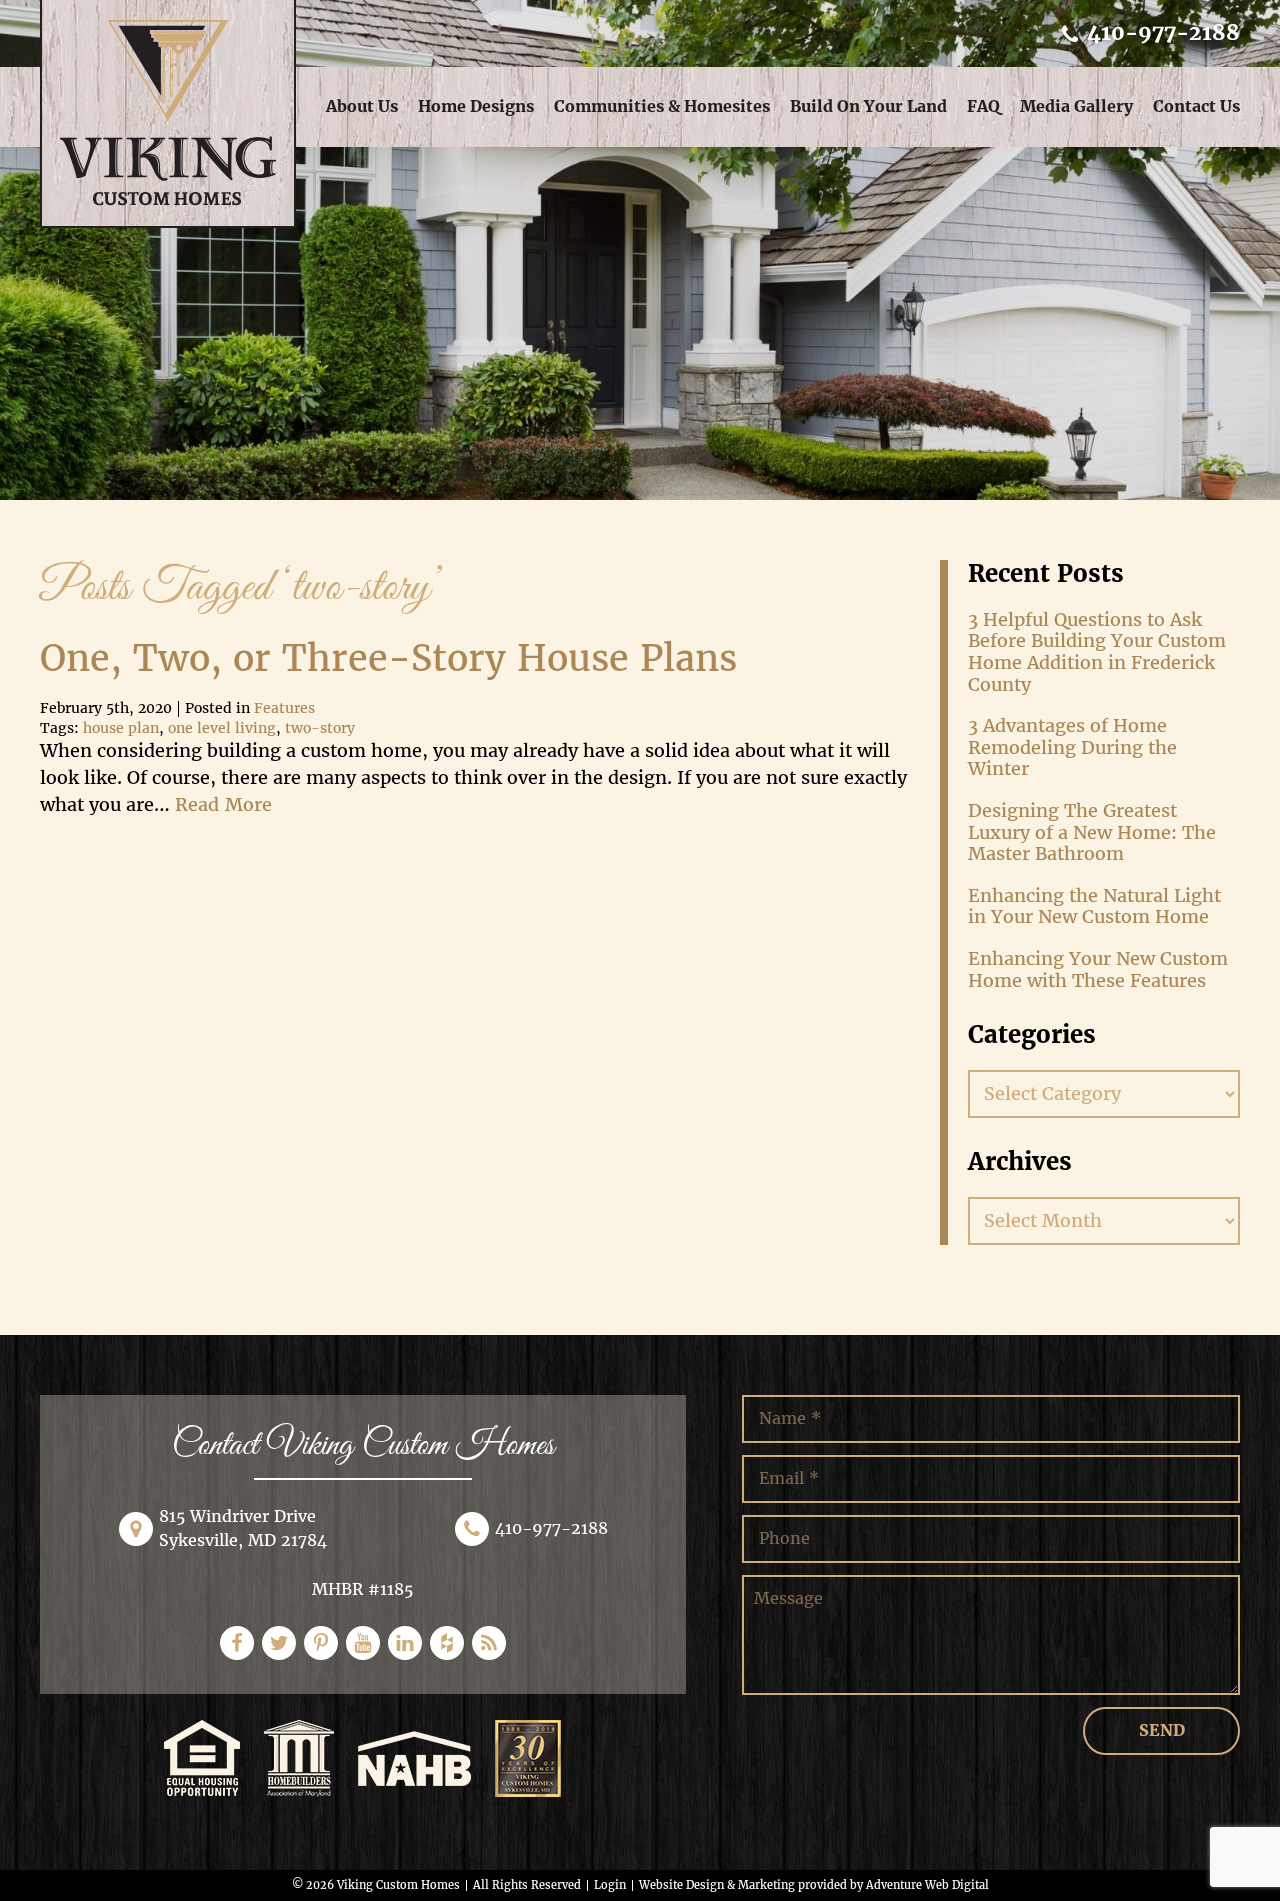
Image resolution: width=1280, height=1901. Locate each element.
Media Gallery (1076, 106)
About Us (362, 106)
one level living (222, 728)
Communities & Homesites (662, 106)
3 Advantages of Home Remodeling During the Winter (1072, 747)
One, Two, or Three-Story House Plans (388, 659)
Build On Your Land (868, 106)
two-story (320, 728)
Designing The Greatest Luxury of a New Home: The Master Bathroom (1092, 832)
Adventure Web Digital (927, 1885)
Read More (223, 804)
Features (284, 708)
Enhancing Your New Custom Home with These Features (1098, 969)
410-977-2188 (1160, 32)
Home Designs (476, 106)
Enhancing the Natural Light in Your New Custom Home (1094, 906)
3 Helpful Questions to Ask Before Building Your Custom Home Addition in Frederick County (1097, 652)
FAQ (983, 106)
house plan (121, 728)
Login (610, 1885)
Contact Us (1196, 106)
